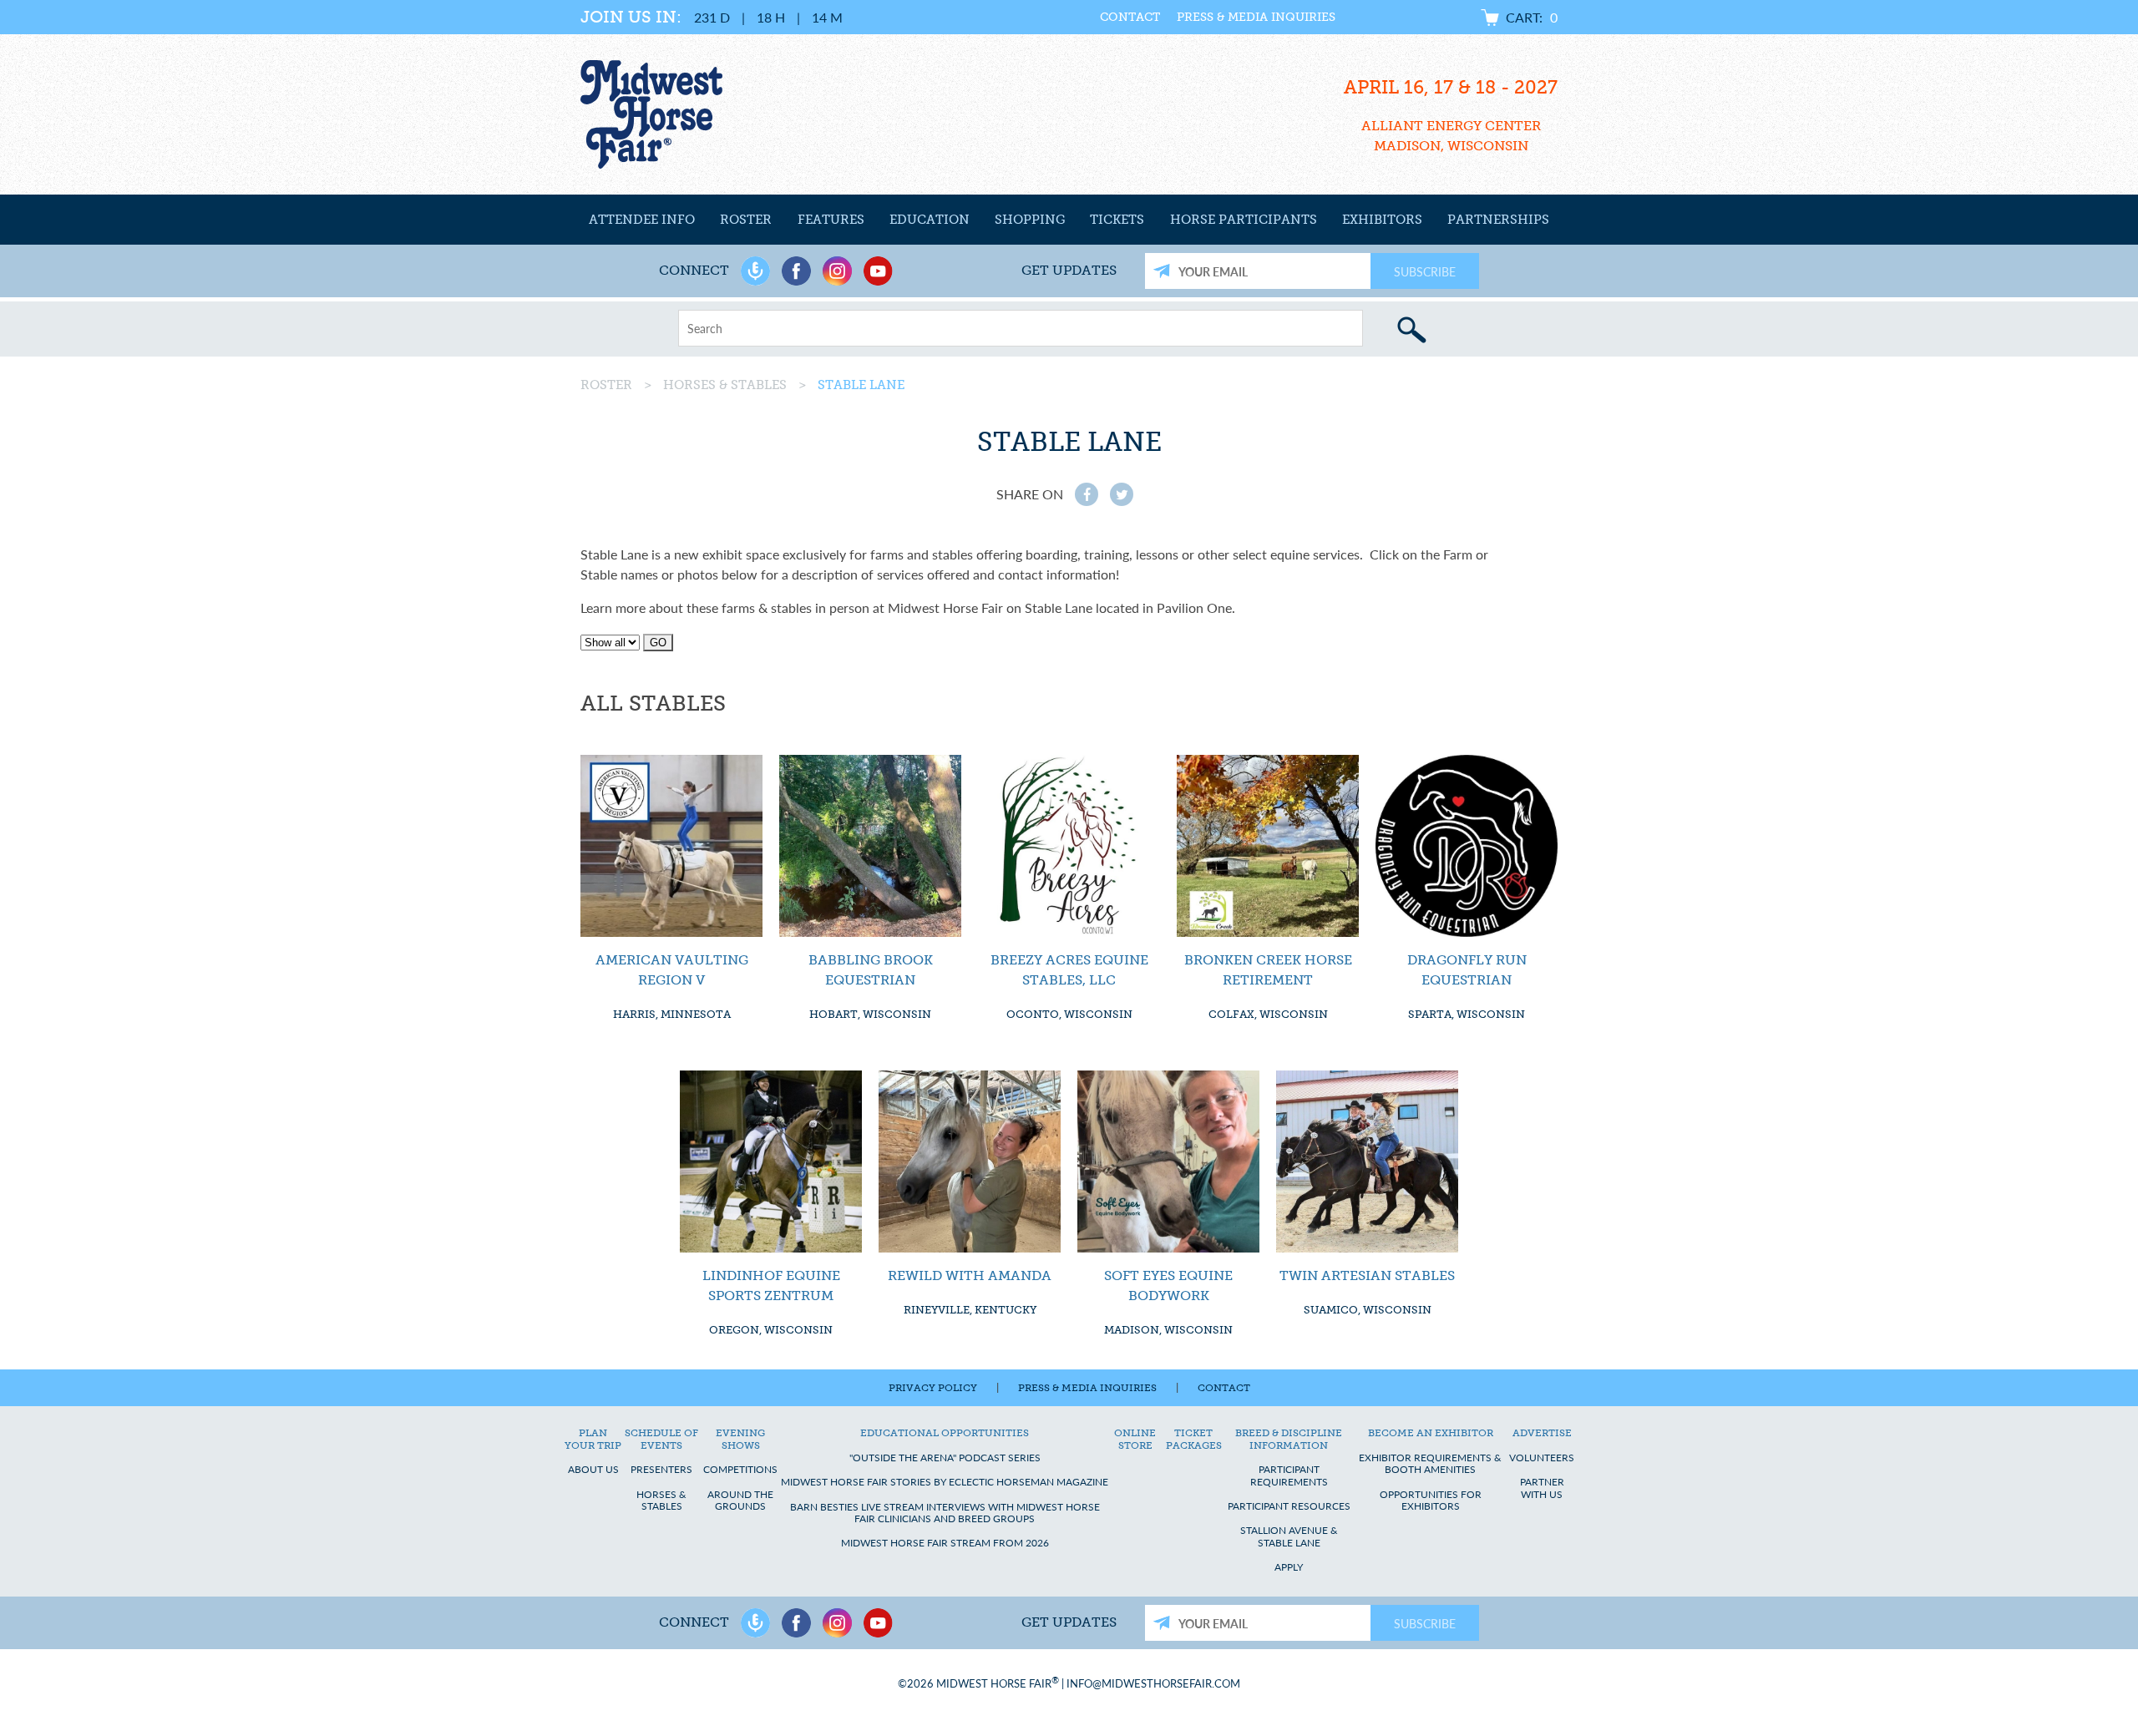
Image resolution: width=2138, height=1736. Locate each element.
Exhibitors (1382, 220)
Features (831, 220)
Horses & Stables (725, 385)
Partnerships (1498, 220)
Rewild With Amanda (970, 1275)
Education (930, 220)
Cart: (1532, 17)
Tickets (1117, 220)
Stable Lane (861, 385)
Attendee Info (642, 220)
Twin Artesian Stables (1367, 1275)
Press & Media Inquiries (1256, 17)
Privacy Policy (933, 1388)
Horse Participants (1244, 220)
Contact (1130, 17)
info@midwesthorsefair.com (1153, 1684)
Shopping (1030, 220)
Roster (746, 220)
